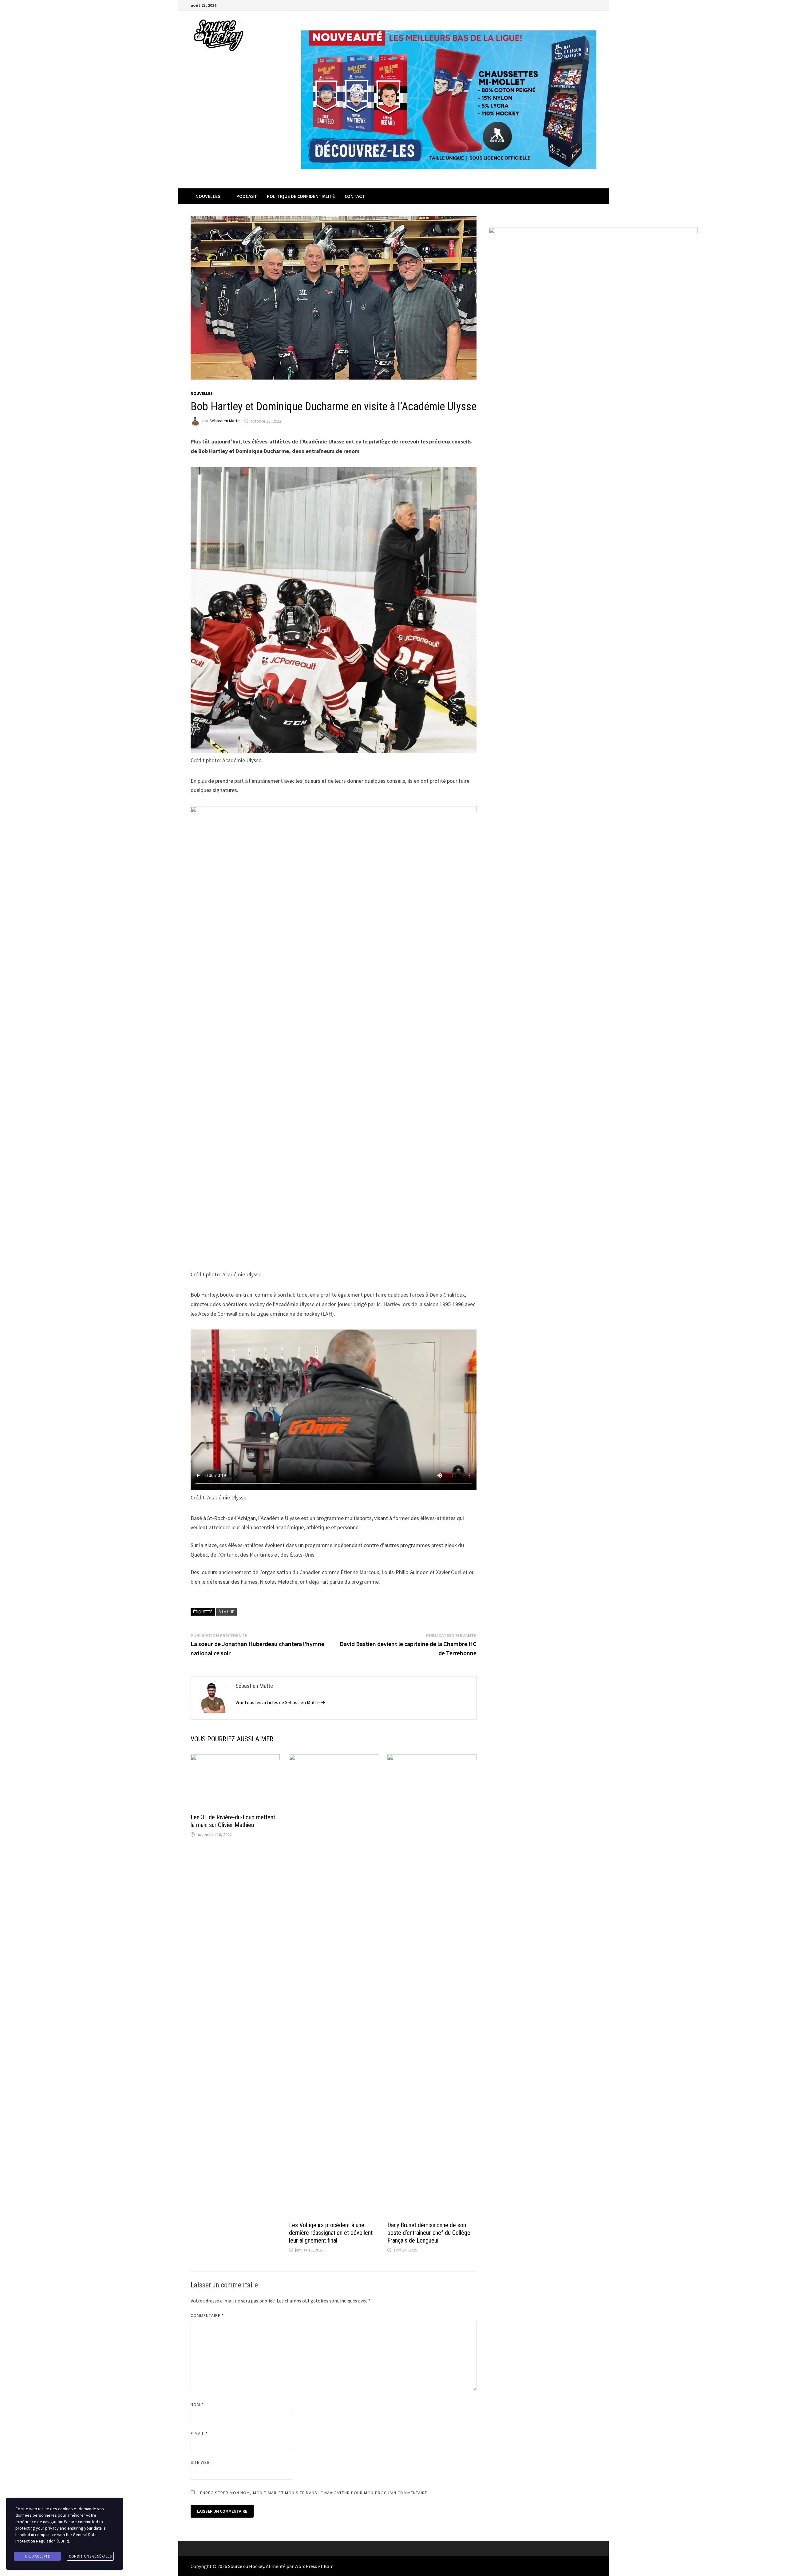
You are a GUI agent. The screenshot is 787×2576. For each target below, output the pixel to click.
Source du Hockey (246, 2566)
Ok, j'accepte (38, 2556)
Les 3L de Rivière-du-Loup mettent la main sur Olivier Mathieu (233, 1821)
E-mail (199, 2433)
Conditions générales (90, 2556)
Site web (200, 2462)
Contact (355, 196)
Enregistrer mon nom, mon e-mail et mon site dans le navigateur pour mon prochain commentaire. (314, 2493)
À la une (226, 1612)
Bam (329, 2566)
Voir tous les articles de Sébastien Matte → (280, 1702)
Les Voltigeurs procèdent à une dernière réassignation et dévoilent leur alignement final (331, 2233)
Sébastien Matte (225, 421)
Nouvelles (208, 196)
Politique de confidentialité (301, 196)
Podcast (247, 196)
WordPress (306, 2566)
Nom (197, 2405)
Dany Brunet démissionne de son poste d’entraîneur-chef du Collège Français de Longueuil (429, 2233)
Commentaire (207, 2315)
